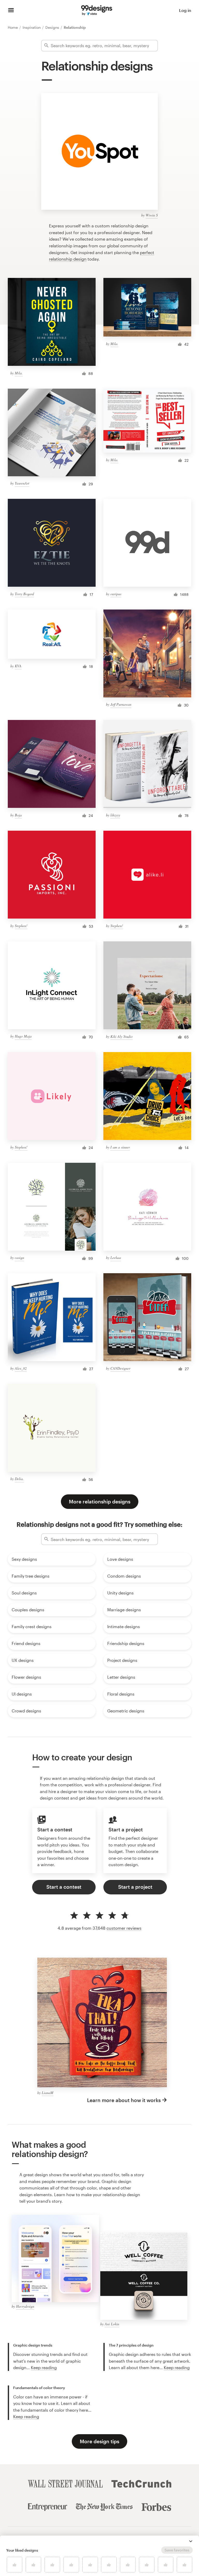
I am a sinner (120, 1147)
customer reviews (124, 1928)
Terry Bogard (24, 594)
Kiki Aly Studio (122, 1036)
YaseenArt (22, 483)
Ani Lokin (112, 2324)
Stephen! (21, 926)
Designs (53, 27)
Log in (185, 10)
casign (19, 1258)
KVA (18, 666)
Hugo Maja (23, 1036)
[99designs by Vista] (97, 10)
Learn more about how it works (124, 2100)
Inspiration (32, 27)
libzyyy (115, 815)
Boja (18, 815)
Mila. (19, 373)
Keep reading (44, 2367)
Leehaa (116, 1258)
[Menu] (11, 10)
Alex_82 (21, 1368)
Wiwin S (152, 215)
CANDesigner (120, 1368)
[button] (191, 2541)
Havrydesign (25, 2306)
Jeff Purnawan (121, 704)
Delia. (19, 1479)
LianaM (48, 2093)
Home (13, 27)
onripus (116, 594)
